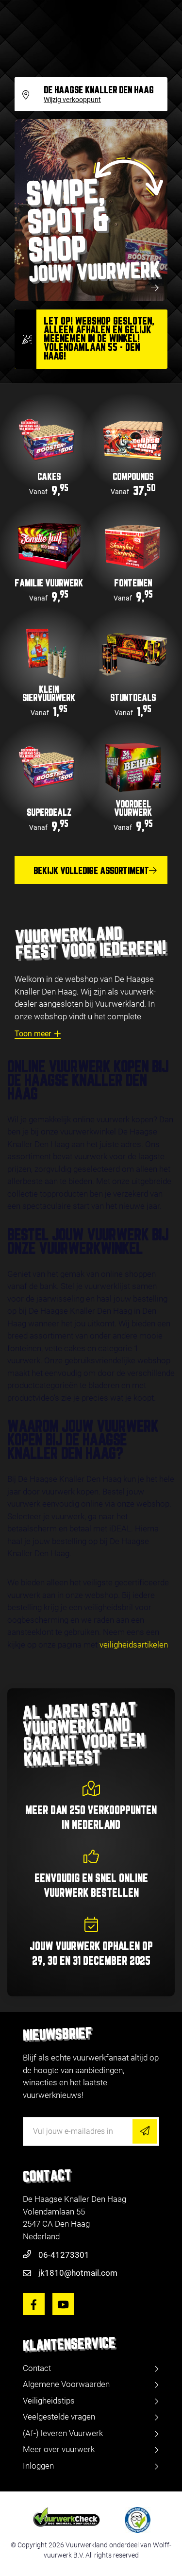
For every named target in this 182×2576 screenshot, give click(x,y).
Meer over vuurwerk (59, 2449)
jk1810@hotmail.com (78, 2273)
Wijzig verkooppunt (72, 100)
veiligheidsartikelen (134, 1645)
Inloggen (38, 2466)
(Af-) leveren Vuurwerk (63, 2433)
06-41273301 (64, 2255)
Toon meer (33, 1034)
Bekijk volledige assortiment (91, 871)
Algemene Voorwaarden (66, 2384)
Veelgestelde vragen (59, 2417)
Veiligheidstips (49, 2401)
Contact (37, 2368)
